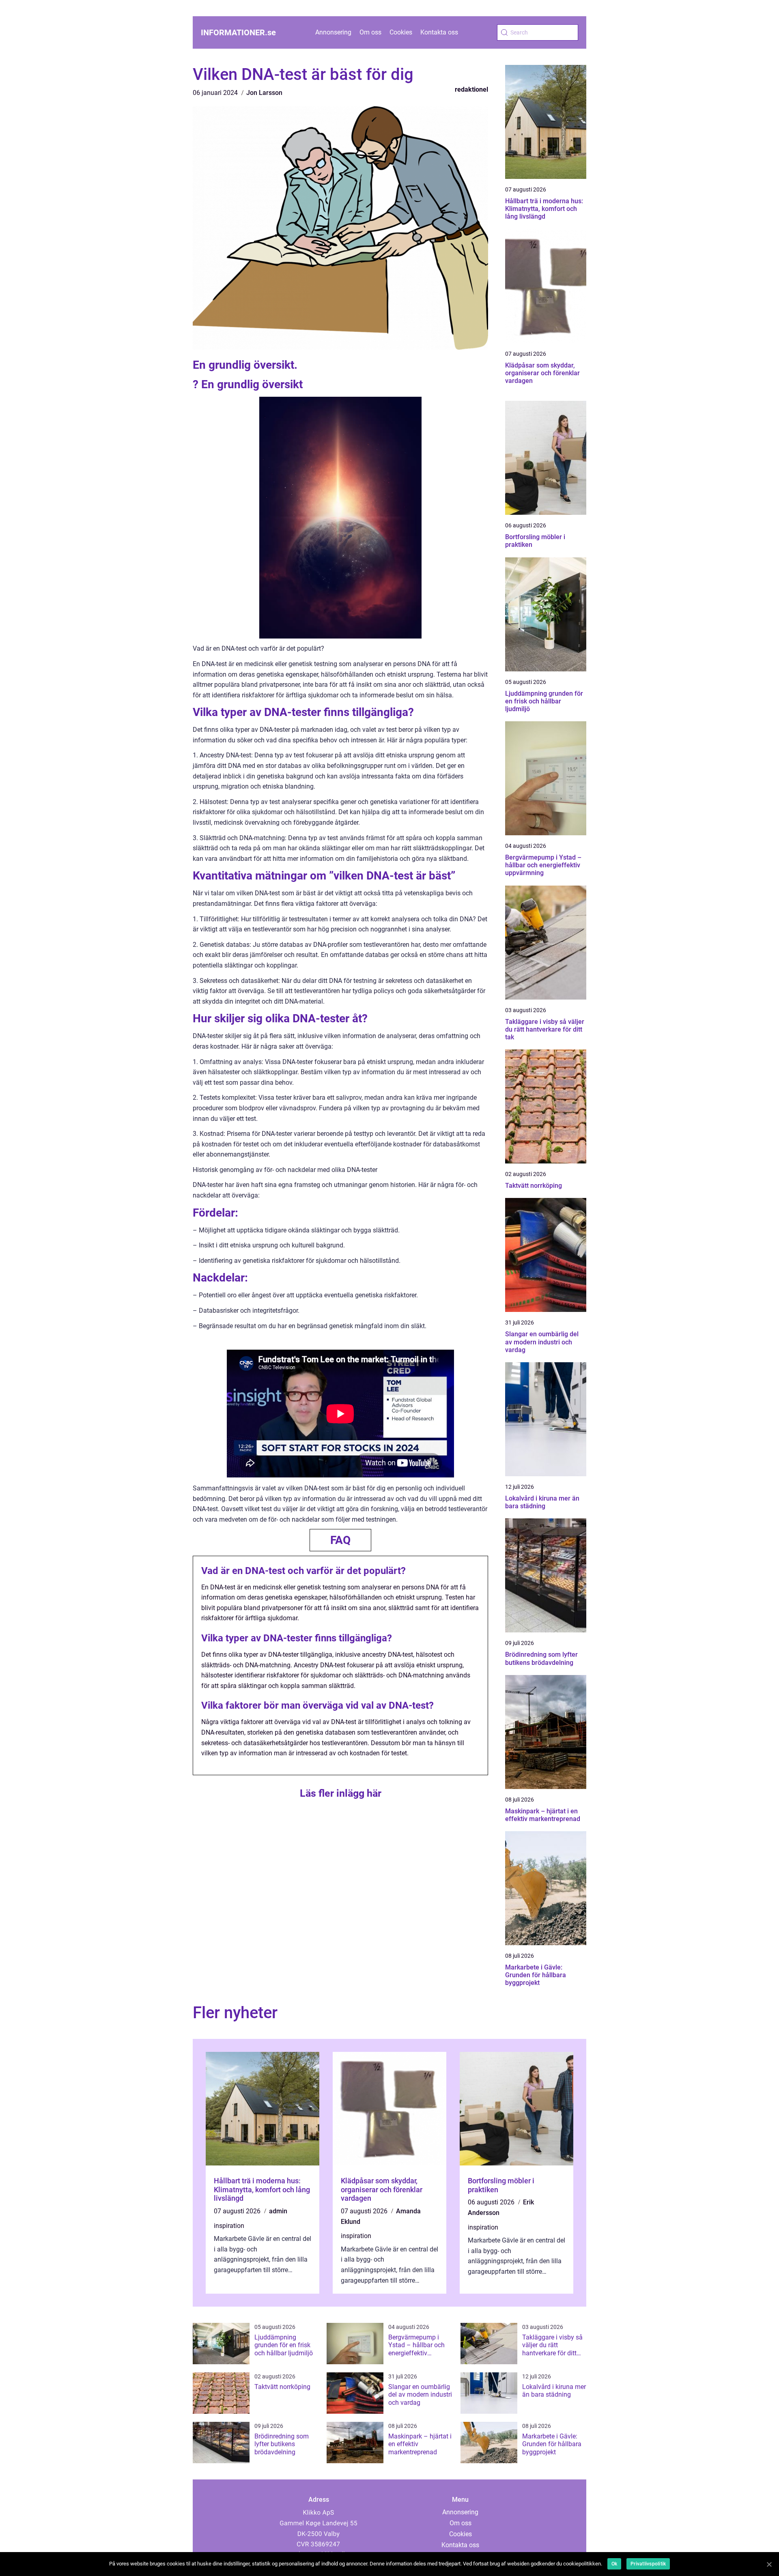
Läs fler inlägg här (341, 1793)
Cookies (401, 32)
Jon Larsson (264, 93)
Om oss (370, 32)
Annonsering (333, 32)
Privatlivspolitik (648, 2564)
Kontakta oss (439, 32)
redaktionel (471, 89)
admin (278, 2211)
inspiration (229, 2226)
